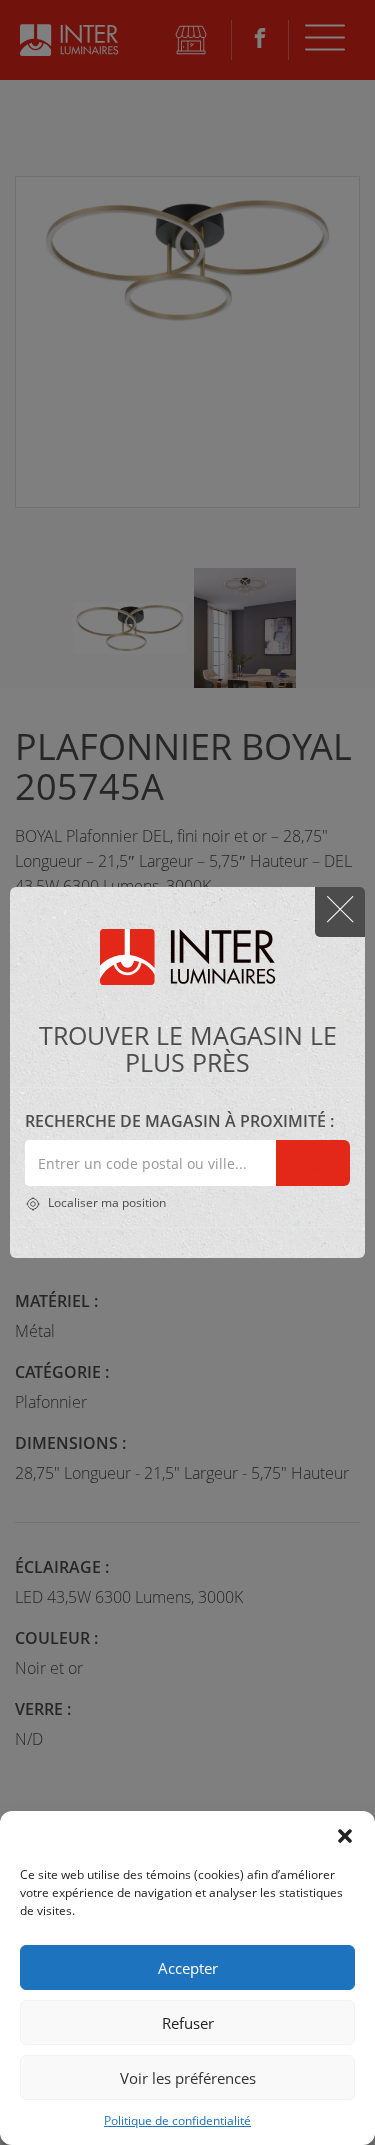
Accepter (188, 1968)
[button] (345, 1836)
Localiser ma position (105, 1202)
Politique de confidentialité (177, 2120)
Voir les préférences (188, 2078)
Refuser (188, 2023)
